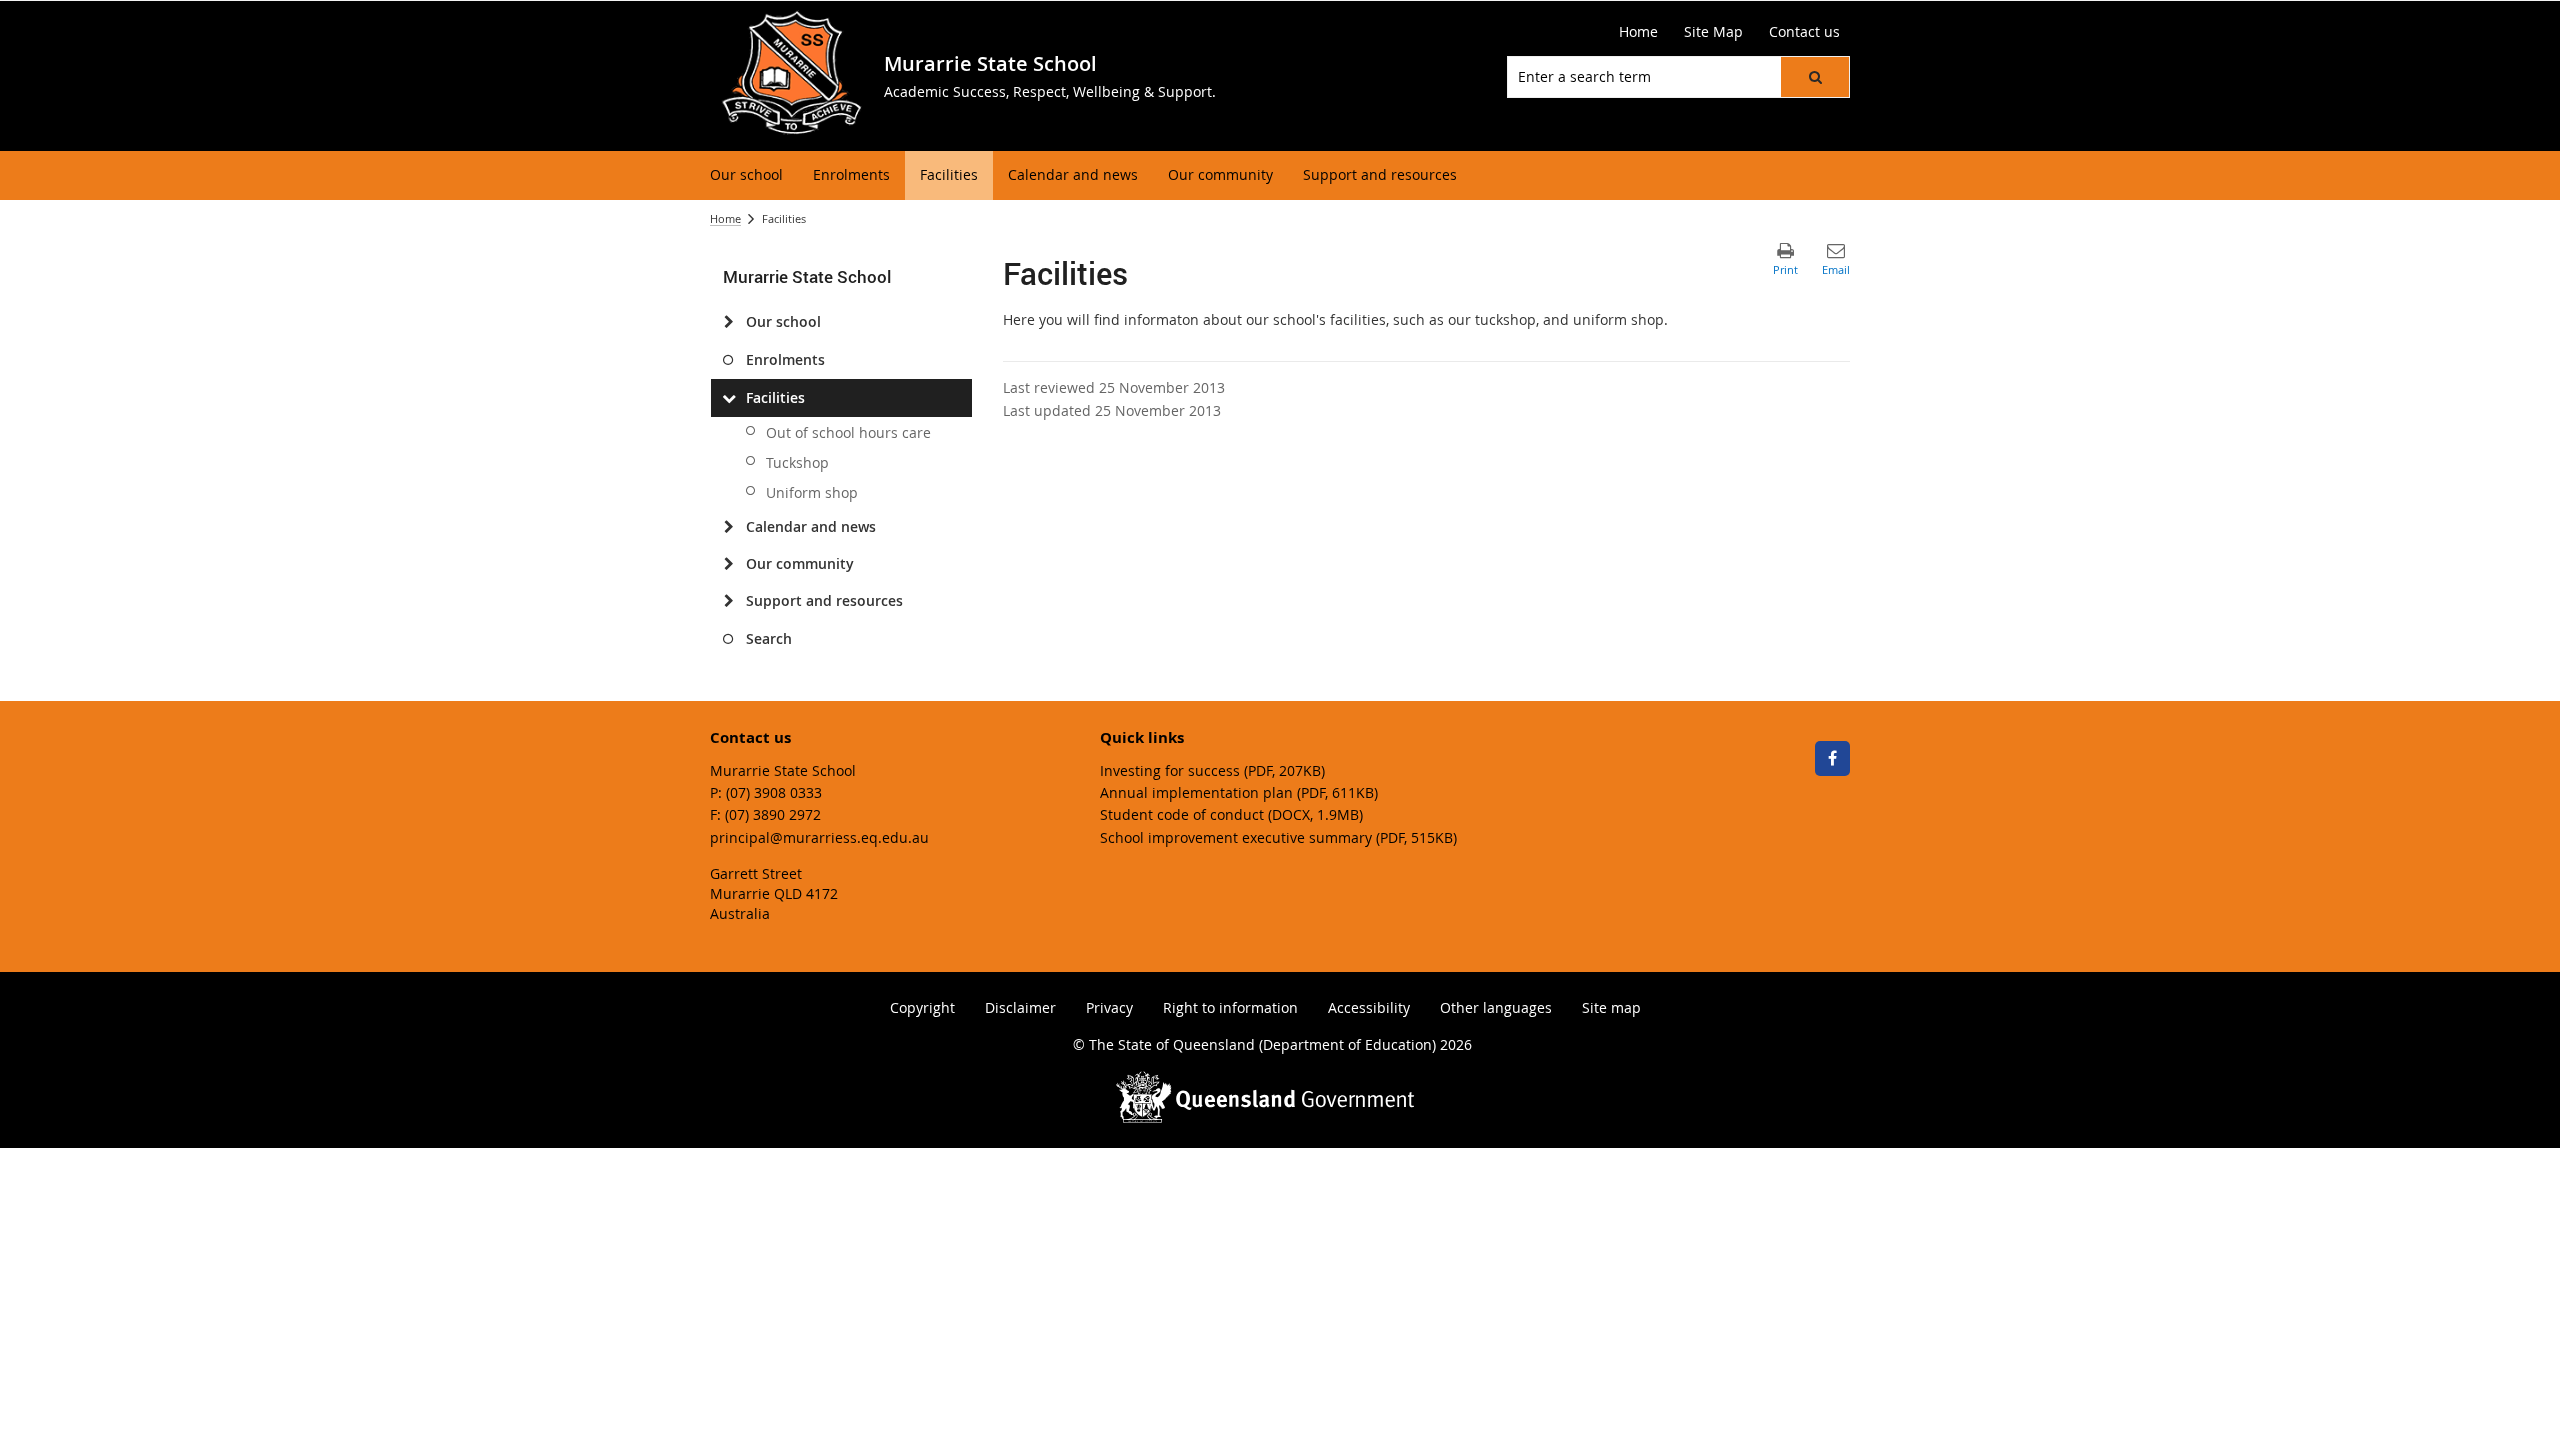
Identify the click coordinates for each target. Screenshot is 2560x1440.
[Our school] (728, 322)
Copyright (922, 1007)
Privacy (1109, 1007)
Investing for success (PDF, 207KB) (1212, 770)
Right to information (1230, 1007)
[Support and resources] (728, 601)
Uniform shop (812, 492)
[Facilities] (728, 398)
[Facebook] (1832, 758)
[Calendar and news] (728, 527)
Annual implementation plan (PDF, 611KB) (1239, 792)
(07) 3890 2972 (773, 814)
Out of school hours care (848, 432)
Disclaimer (1020, 1007)
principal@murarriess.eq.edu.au (819, 837)
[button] (1815, 77)
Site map (1611, 1007)
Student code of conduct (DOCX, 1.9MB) (1231, 814)
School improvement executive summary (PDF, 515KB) (1278, 837)
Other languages (1496, 1007)
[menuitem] (746, 175)
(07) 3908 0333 (774, 792)
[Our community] (728, 564)
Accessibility (1369, 1007)
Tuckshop (797, 462)
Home (725, 218)
